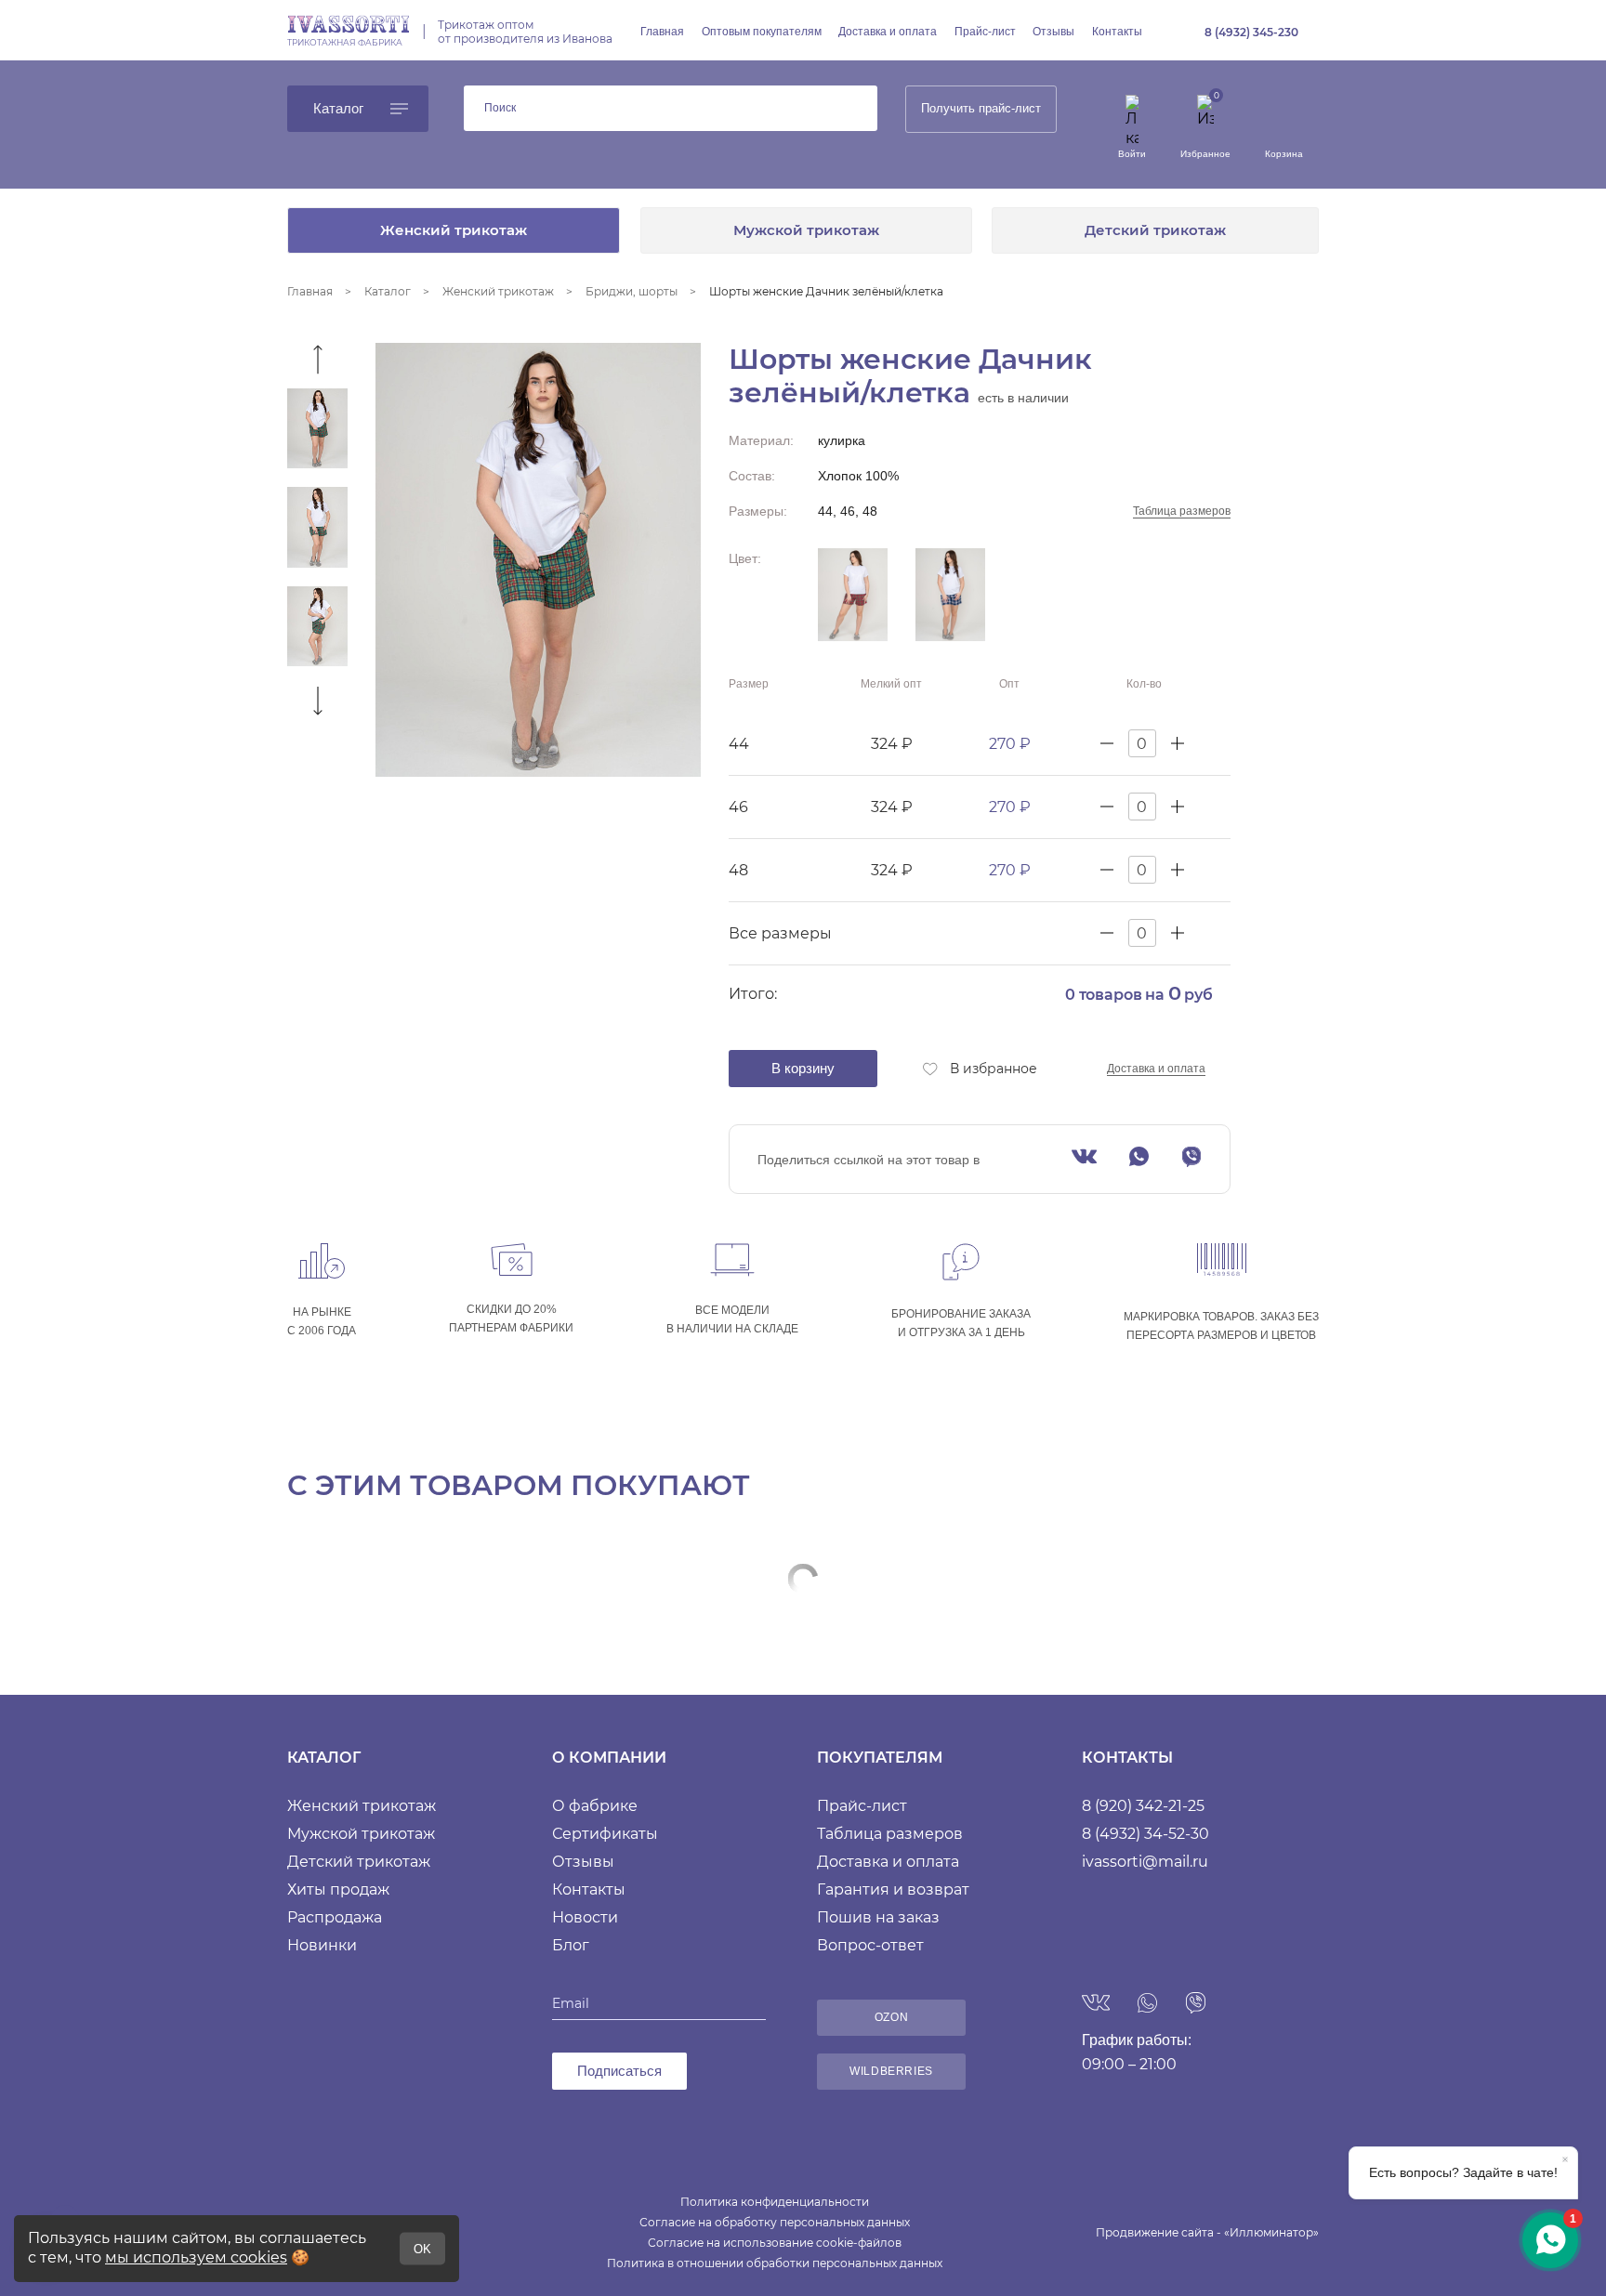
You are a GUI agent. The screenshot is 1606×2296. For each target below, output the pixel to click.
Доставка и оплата (888, 32)
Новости (585, 1917)
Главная (662, 32)
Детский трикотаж (1155, 230)
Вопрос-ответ (870, 1945)
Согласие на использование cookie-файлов (775, 2243)
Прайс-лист (985, 32)
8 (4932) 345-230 (1251, 32)
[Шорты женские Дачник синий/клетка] (950, 595)
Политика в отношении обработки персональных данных (775, 2263)
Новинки (322, 1945)
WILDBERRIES (891, 2071)
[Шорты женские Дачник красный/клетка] (853, 595)
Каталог (338, 108)
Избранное (1205, 154)
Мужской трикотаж (806, 230)
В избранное (994, 1069)
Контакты (1117, 32)
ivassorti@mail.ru (1145, 1862)
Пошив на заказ (878, 1917)
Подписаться (619, 2071)
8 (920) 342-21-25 (1143, 1806)
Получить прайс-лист (981, 108)
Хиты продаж (338, 1889)
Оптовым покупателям (762, 32)
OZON (891, 2017)
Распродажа (335, 1917)
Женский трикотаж (454, 230)
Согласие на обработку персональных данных (775, 2222)
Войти (1132, 154)
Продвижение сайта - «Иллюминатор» (1207, 2232)
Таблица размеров (1182, 511)
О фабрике (595, 1806)
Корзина (1284, 154)
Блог (571, 1945)
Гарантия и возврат (893, 1889)
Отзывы (1053, 32)
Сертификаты (605, 1834)
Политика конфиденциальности (775, 2202)
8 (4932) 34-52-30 (1145, 1834)
